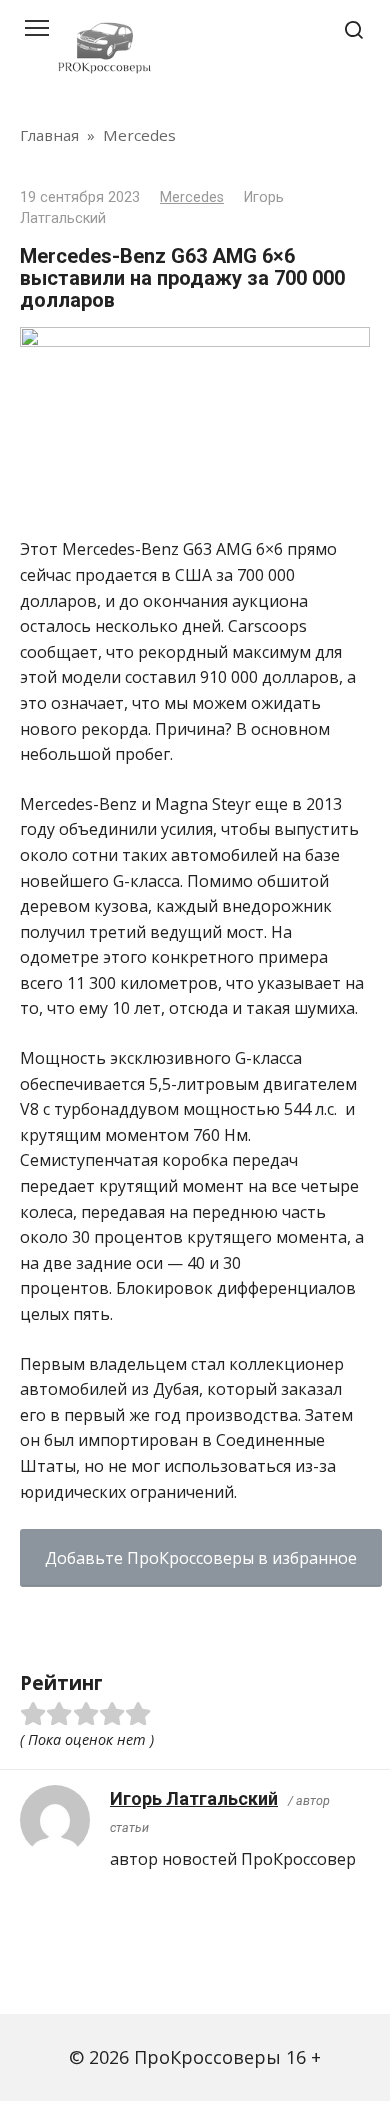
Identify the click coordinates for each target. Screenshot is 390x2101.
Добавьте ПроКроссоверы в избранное (201, 1558)
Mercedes (192, 197)
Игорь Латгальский (194, 1798)
